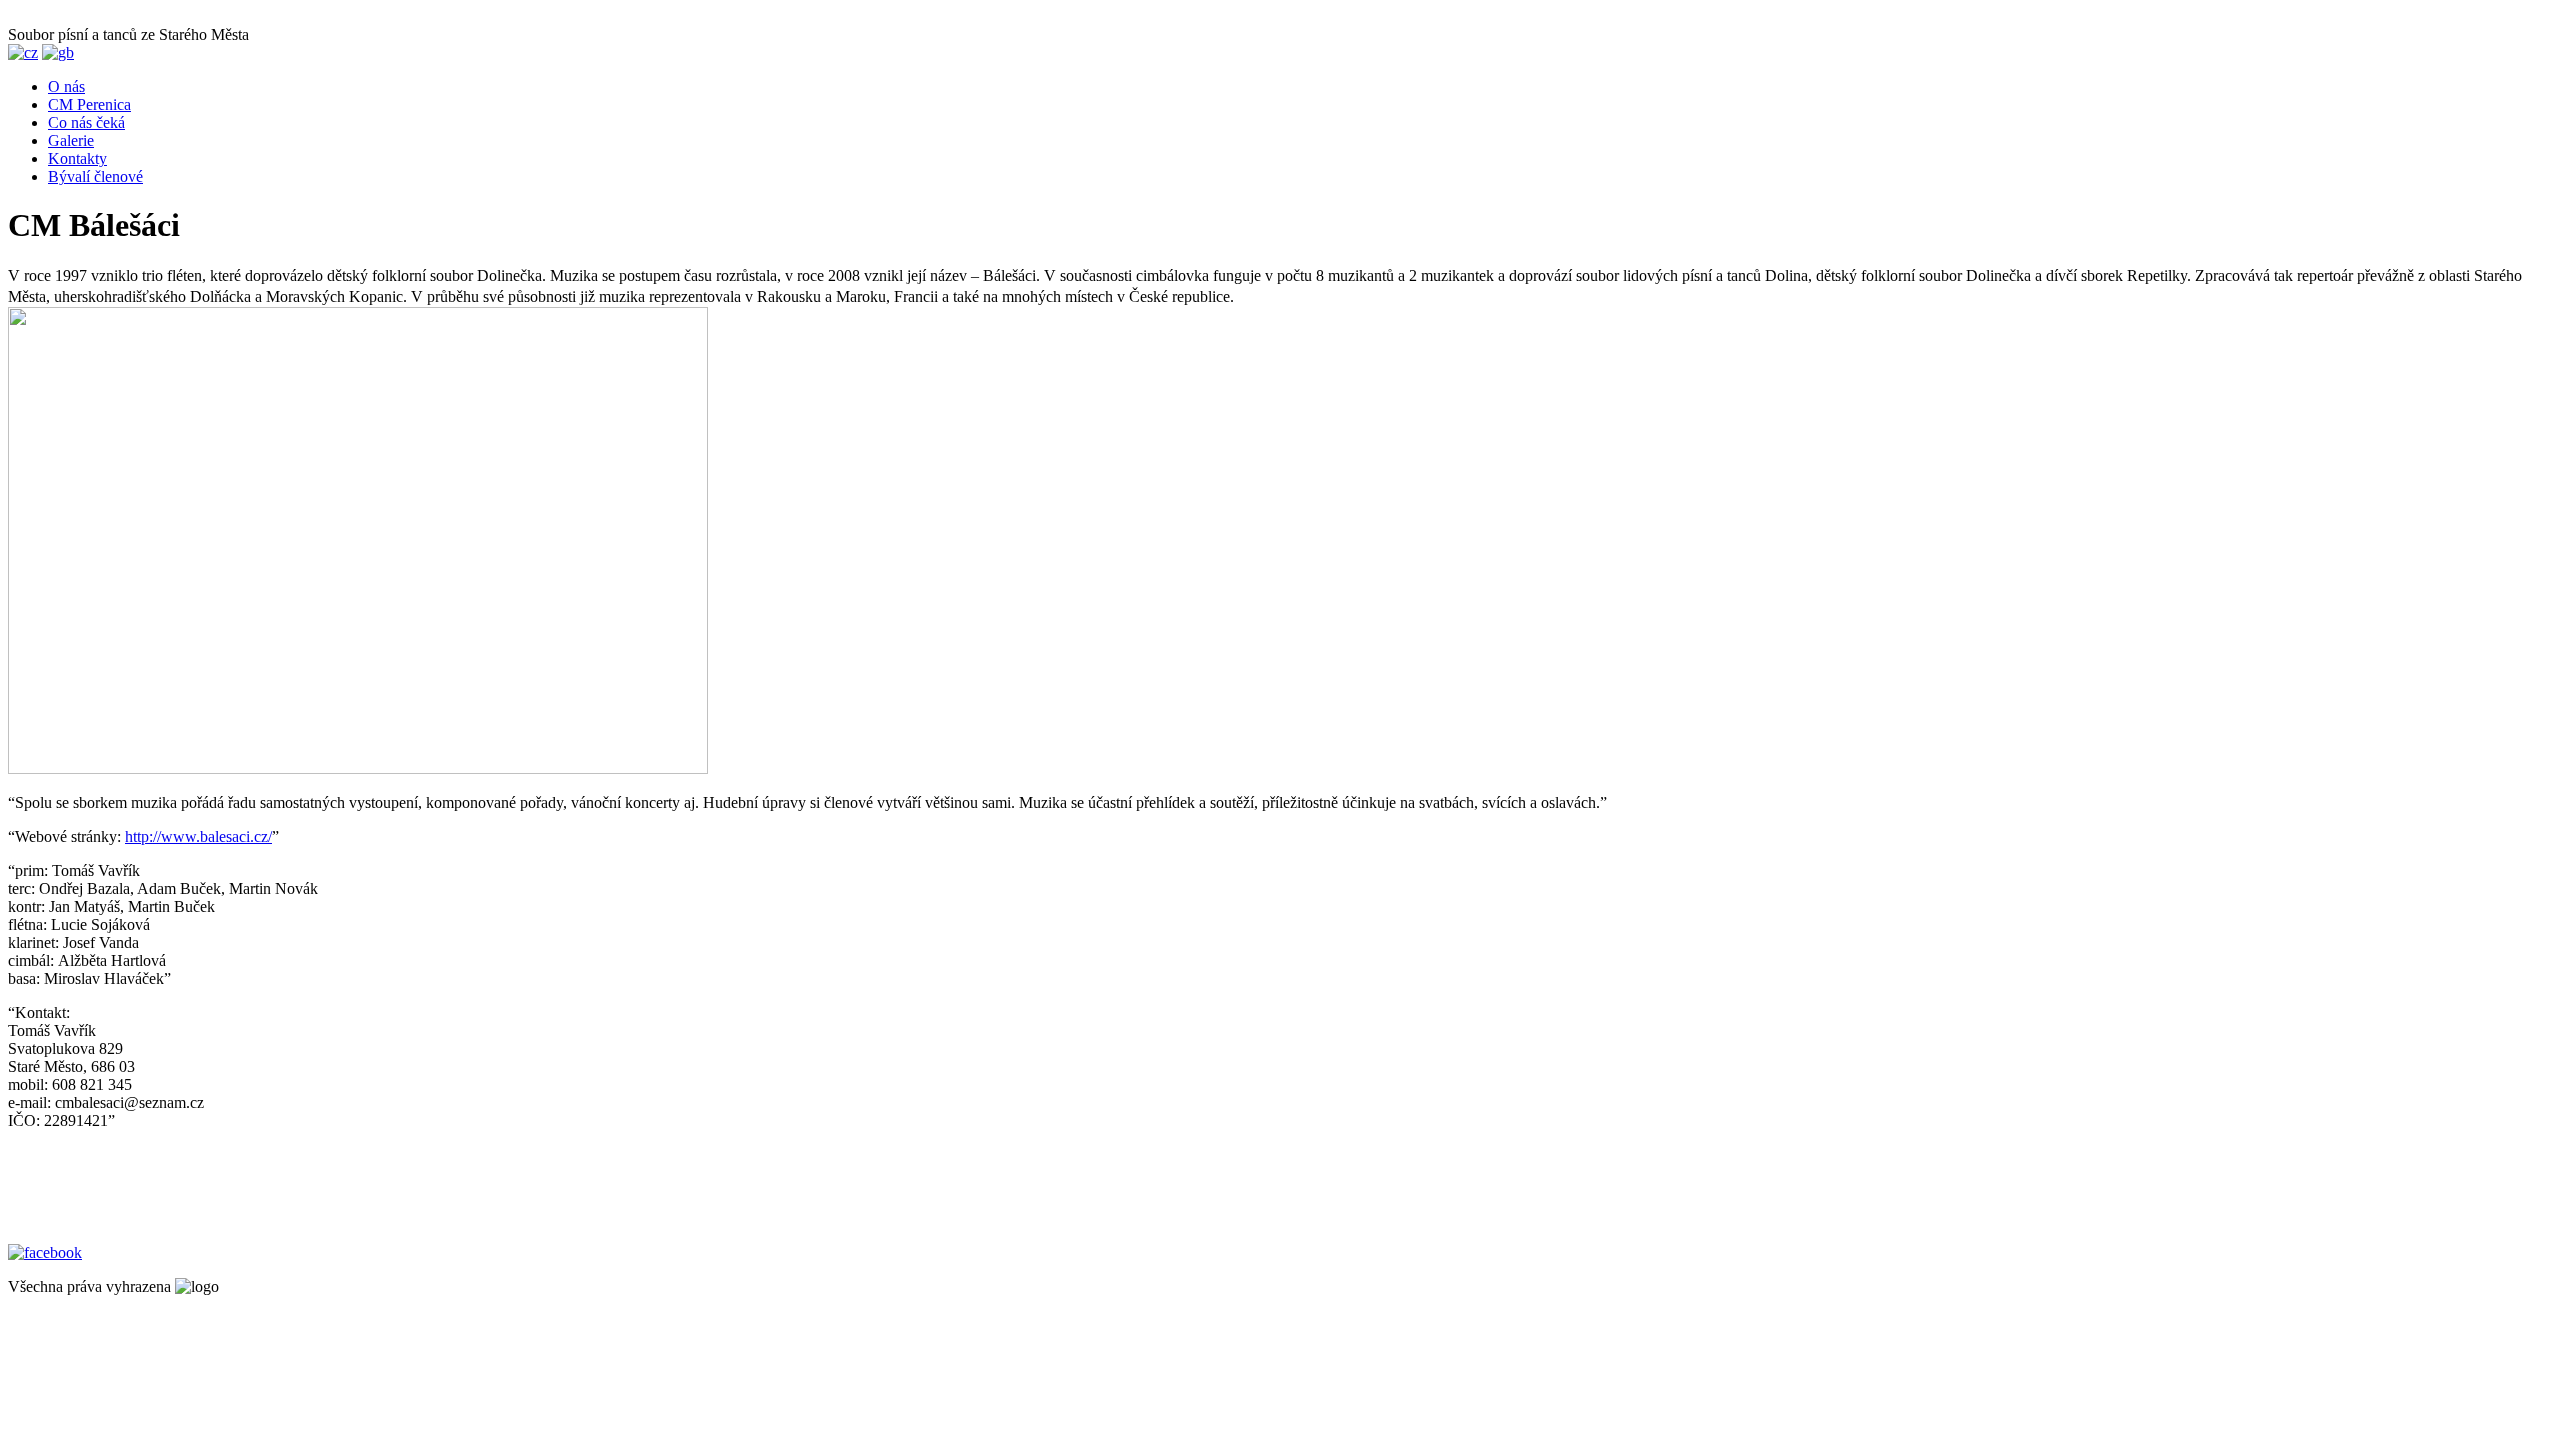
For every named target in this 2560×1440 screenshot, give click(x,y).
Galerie (71, 140)
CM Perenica (89, 104)
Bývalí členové (95, 176)
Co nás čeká (86, 122)
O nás (66, 86)
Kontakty (77, 158)
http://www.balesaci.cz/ (198, 836)
